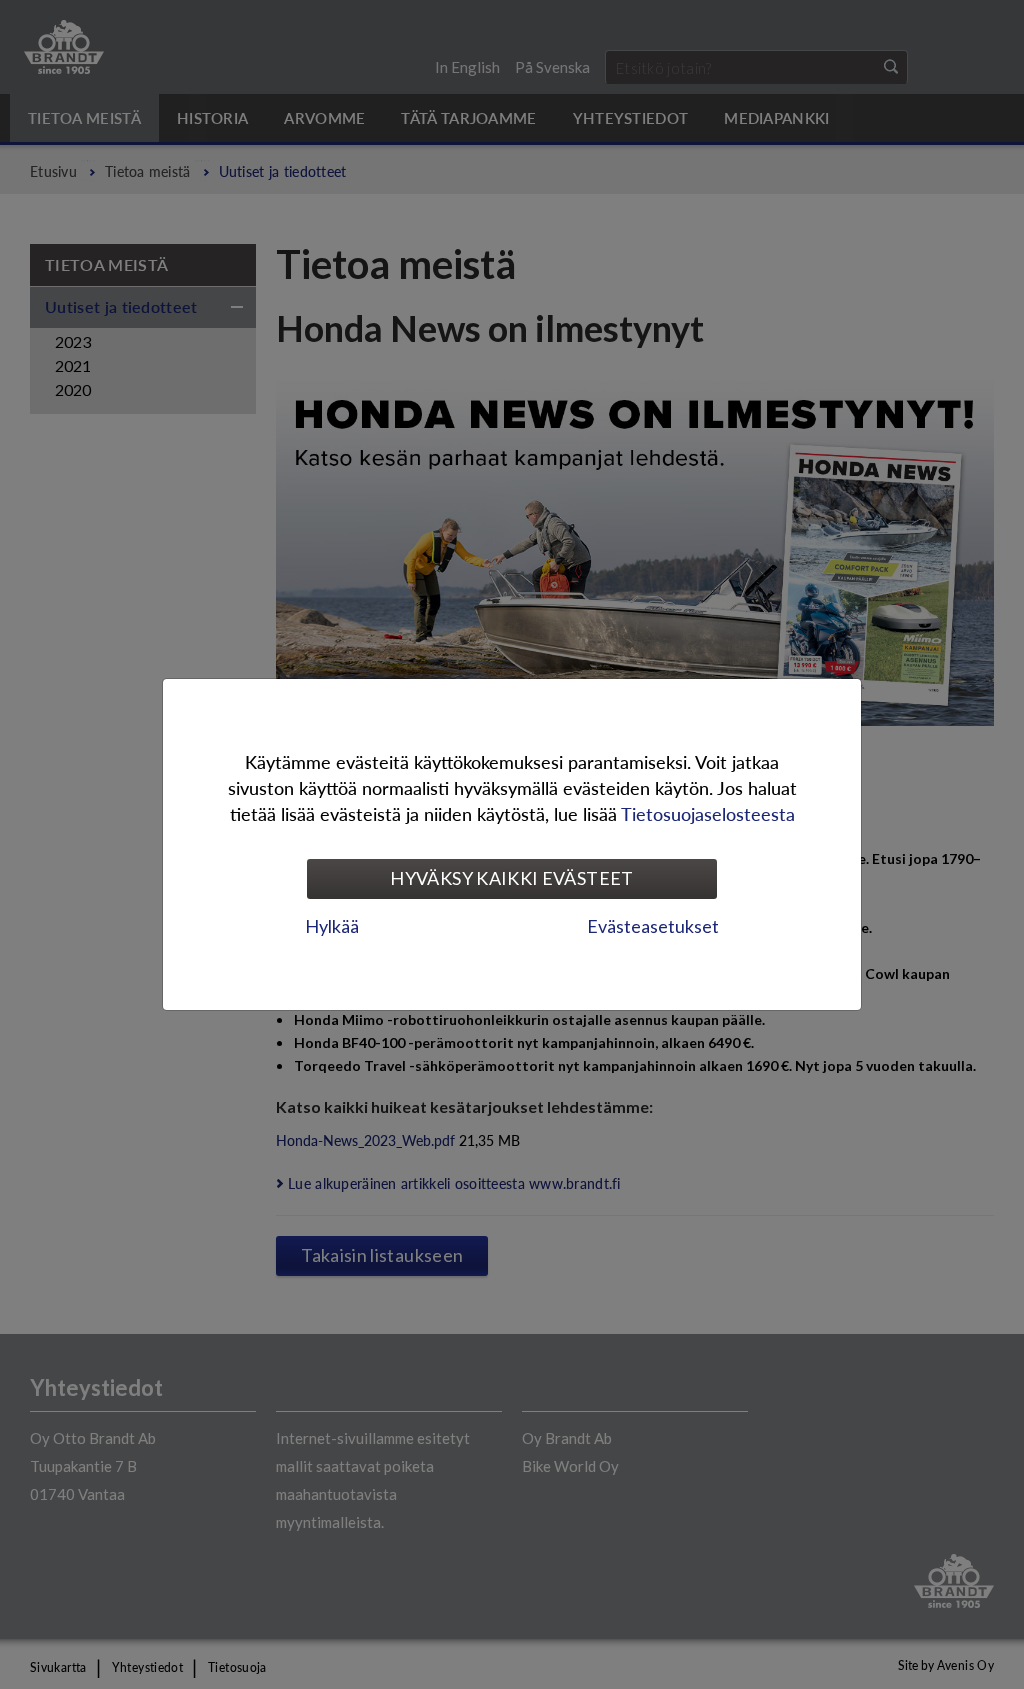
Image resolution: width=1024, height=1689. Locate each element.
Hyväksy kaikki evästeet (511, 878)
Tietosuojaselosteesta (708, 813)
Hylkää (332, 926)
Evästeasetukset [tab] (653, 926)
